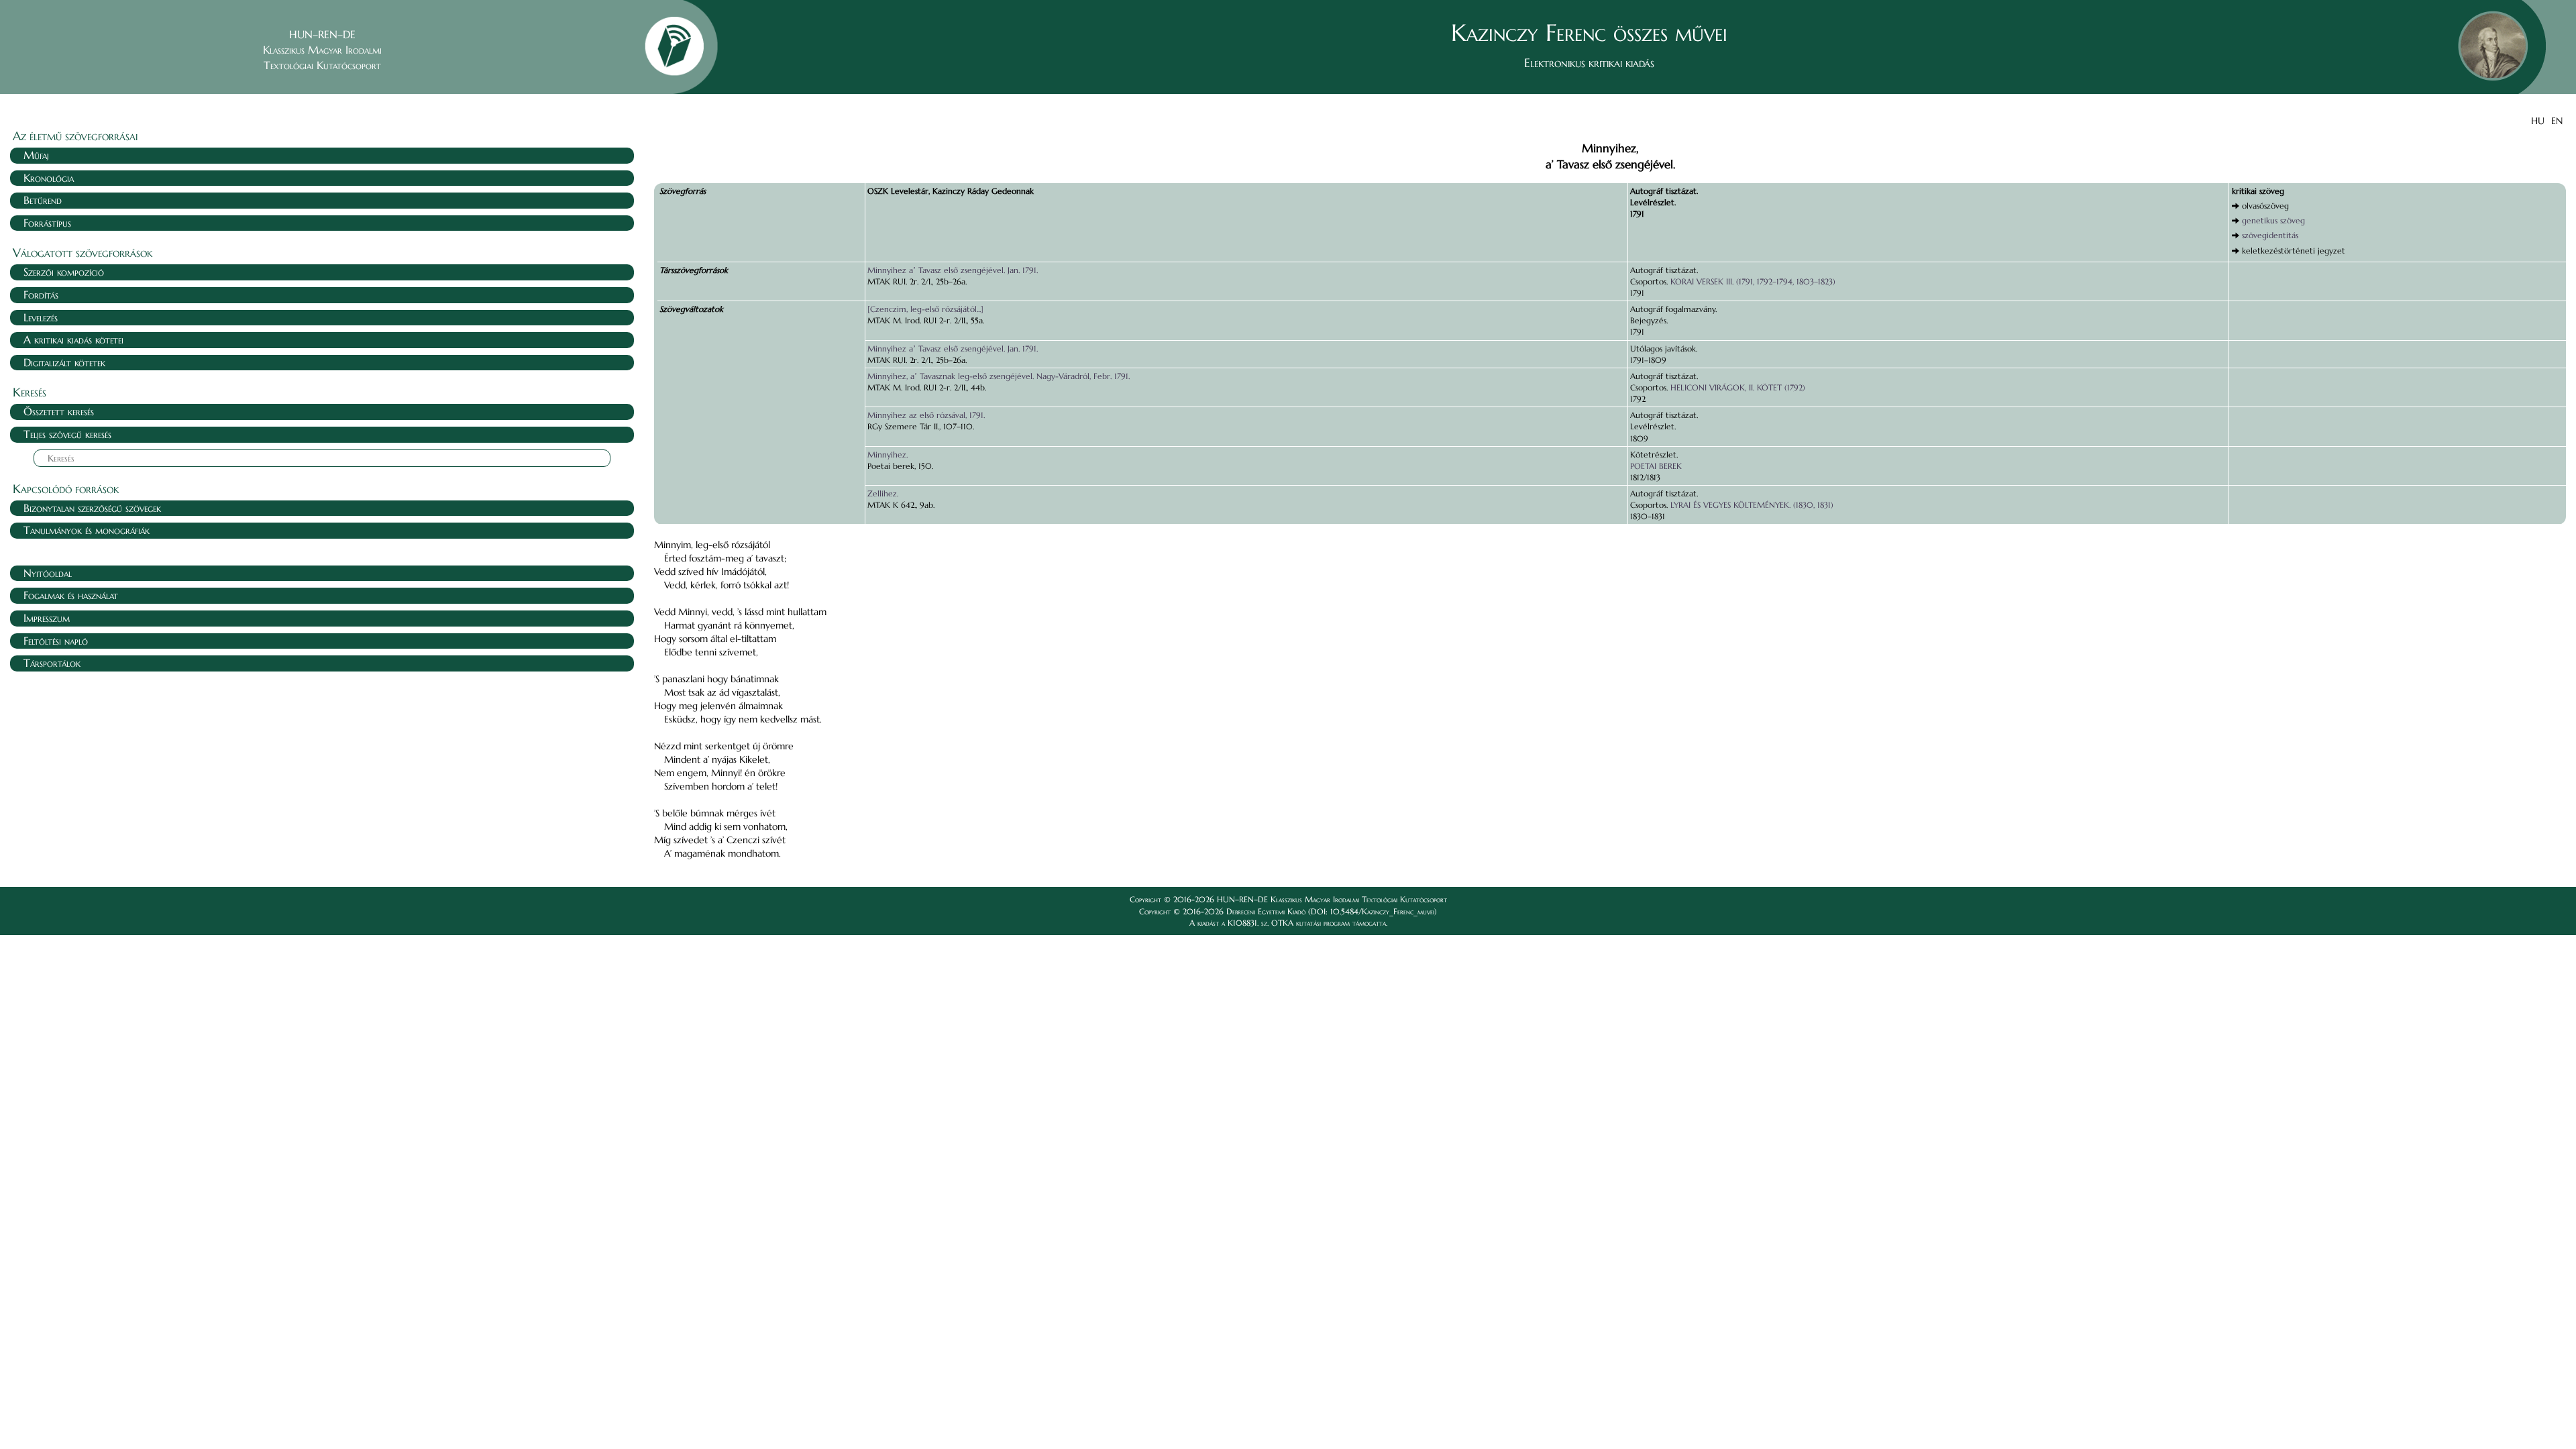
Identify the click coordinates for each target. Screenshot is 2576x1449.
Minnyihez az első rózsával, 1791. (926, 415)
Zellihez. (883, 493)
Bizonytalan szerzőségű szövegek (92, 508)
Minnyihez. (888, 454)
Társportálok (52, 663)
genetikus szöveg (2273, 220)
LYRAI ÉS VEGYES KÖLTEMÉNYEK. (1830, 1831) (1752, 505)
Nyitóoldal (48, 573)
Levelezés (41, 317)
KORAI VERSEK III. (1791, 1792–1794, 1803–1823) (1753, 281)
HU (2538, 121)
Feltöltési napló (56, 641)
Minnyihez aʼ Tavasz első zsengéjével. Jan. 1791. (953, 270)
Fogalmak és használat (71, 595)
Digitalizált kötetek (64, 362)
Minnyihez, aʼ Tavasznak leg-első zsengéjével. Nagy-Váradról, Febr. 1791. (999, 376)
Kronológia (49, 178)
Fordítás (41, 294)
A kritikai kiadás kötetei (73, 339)
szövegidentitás (2270, 235)
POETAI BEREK (1656, 466)
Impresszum (47, 618)
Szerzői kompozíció (64, 272)
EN (2557, 121)
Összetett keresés (59, 411)
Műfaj (36, 155)
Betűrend (43, 200)
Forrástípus (47, 223)
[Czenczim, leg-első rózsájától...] (925, 309)
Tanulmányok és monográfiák (87, 530)
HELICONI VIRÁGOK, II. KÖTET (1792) (1738, 387)
